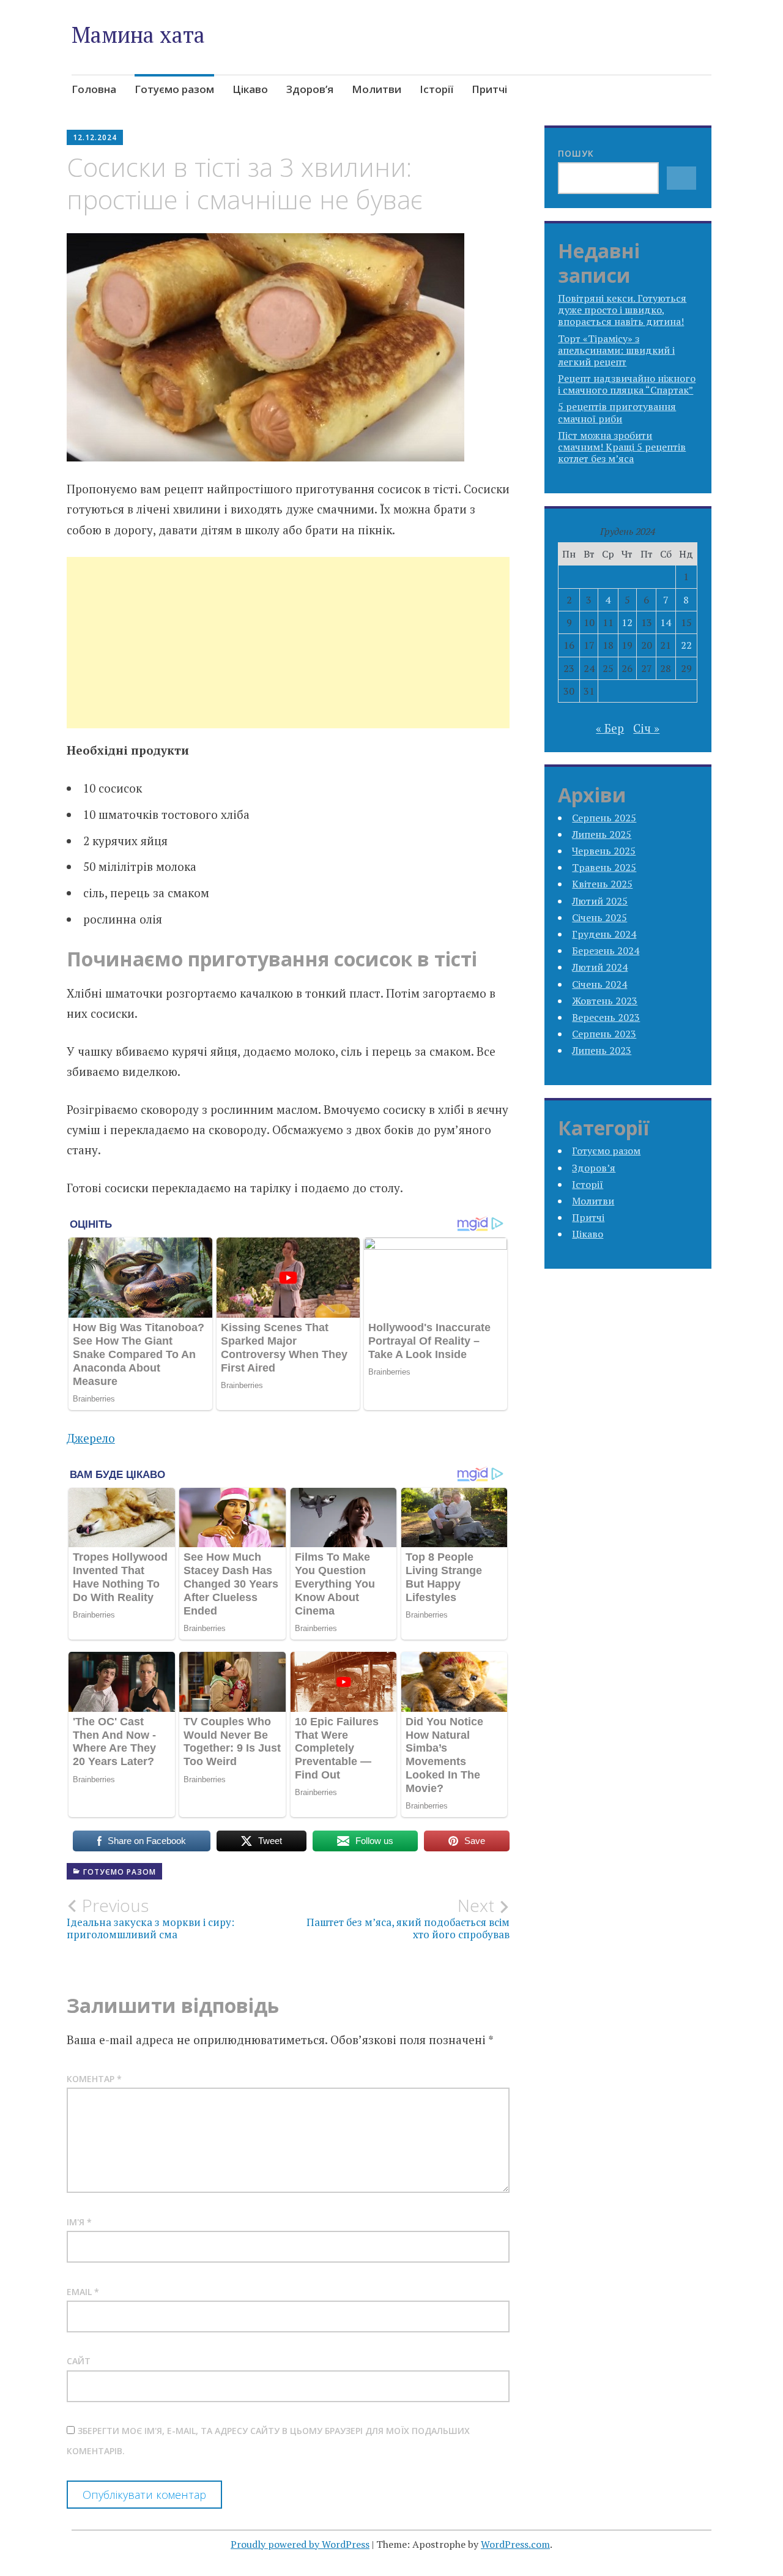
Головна (94, 89)
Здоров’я (310, 89)
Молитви (377, 89)
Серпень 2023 (604, 1034)
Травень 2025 (604, 867)
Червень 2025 (604, 851)
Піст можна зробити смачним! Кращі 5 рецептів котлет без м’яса (622, 447)
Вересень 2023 (606, 1017)
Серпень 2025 (604, 818)
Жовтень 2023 (605, 1001)
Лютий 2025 (600, 901)
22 (686, 645)
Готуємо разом (174, 89)
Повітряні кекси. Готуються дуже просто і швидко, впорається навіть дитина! (622, 310)
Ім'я (79, 2222)
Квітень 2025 (602, 884)
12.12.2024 (95, 137)
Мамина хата (138, 35)
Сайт (79, 2361)
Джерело (91, 1438)
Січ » (646, 728)
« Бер (610, 728)
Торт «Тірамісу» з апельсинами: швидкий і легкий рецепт (616, 350)
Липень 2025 (602, 834)
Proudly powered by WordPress (300, 2544)
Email (83, 2292)
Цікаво (250, 89)
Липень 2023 (602, 1050)
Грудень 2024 (604, 934)
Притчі (489, 89)
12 (627, 622)
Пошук (576, 153)
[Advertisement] (288, 657)
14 (666, 622)
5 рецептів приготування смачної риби (617, 412)
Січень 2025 (599, 917)
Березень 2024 (606, 950)
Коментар (94, 2079)
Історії (436, 89)
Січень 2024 (599, 984)
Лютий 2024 (600, 967)
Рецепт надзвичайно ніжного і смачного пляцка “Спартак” (627, 384)
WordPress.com (515, 2544)
